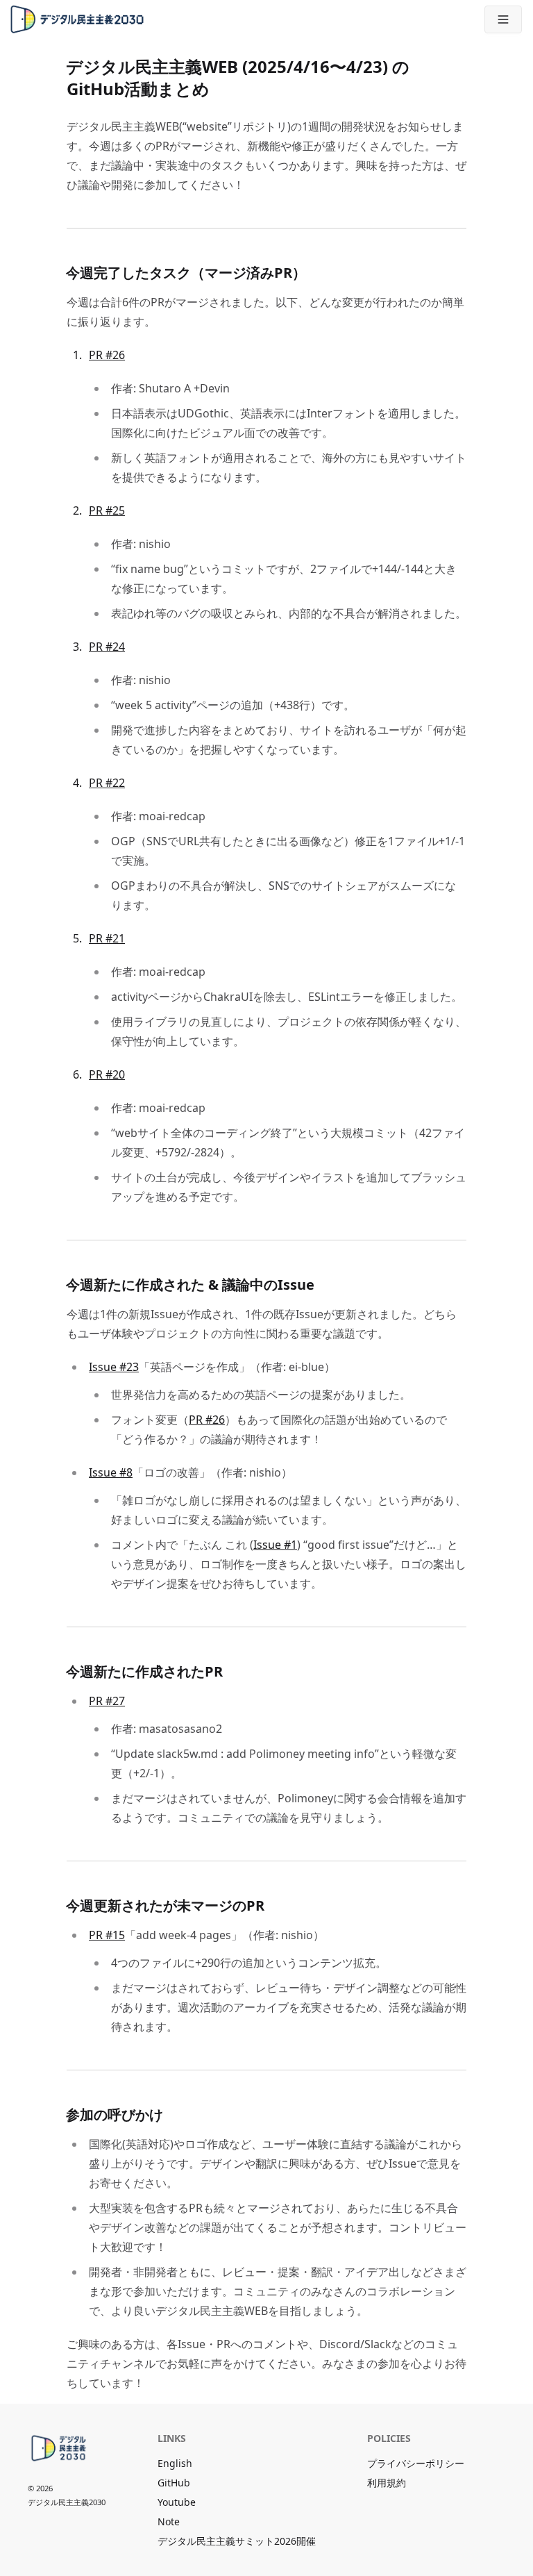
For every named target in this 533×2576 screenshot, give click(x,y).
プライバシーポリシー (416, 2463)
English (175, 2463)
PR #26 (107, 355)
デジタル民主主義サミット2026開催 (237, 2541)
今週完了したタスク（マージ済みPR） (186, 273)
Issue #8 (111, 1472)
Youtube (177, 2502)
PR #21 (107, 938)
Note (169, 2521)
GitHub (174, 2483)
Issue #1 (275, 1545)
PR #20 (107, 1074)
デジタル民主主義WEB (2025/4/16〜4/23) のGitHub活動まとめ (238, 77)
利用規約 (387, 2483)
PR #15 (107, 1935)
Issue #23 (114, 1367)
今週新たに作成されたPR (145, 1671)
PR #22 (107, 783)
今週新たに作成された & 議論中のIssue (191, 1285)
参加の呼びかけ (115, 2114)
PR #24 (107, 647)
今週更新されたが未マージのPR (166, 1905)
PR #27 (107, 1701)
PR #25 (107, 510)
